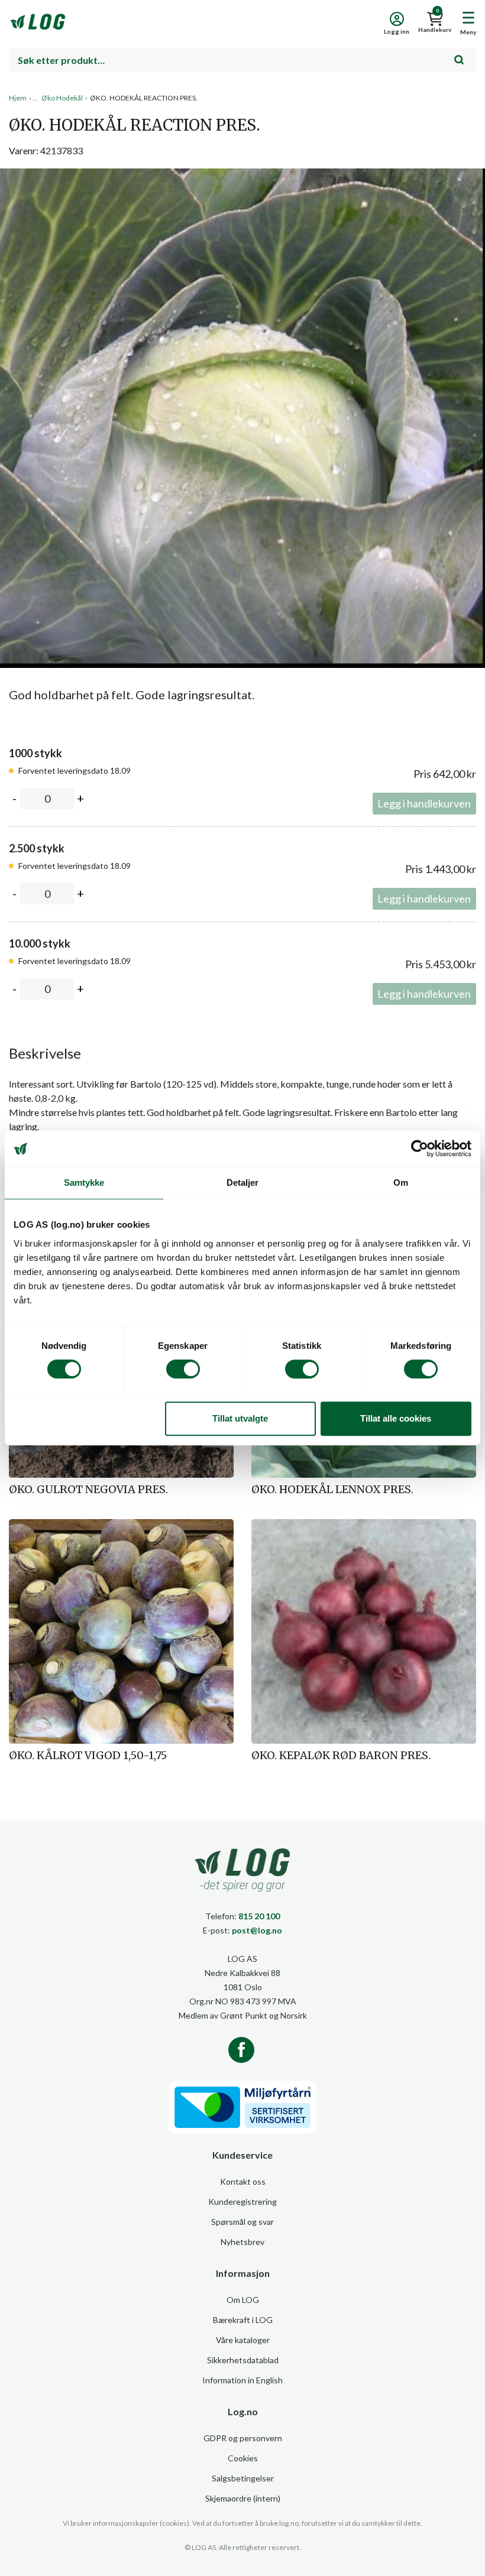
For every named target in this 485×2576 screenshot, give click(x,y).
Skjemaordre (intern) (243, 2498)
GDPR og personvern (243, 2438)
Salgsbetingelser (243, 2478)
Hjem (18, 98)
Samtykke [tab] (84, 1182)
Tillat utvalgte (240, 1418)
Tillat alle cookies (396, 1418)
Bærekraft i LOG (243, 2320)
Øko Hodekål (62, 98)
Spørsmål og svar (242, 2222)
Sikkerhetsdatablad (243, 2360)
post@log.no (257, 1930)
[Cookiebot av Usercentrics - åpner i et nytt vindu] (420, 1149)
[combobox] (242, 60)
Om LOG (243, 2300)
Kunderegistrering (242, 2202)
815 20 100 (259, 1916)
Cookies (243, 2458)
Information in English (242, 2380)
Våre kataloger (243, 2340)
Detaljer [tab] (243, 1182)
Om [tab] (401, 1182)
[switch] (183, 1369)
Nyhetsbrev (242, 2242)
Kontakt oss (243, 2181)
